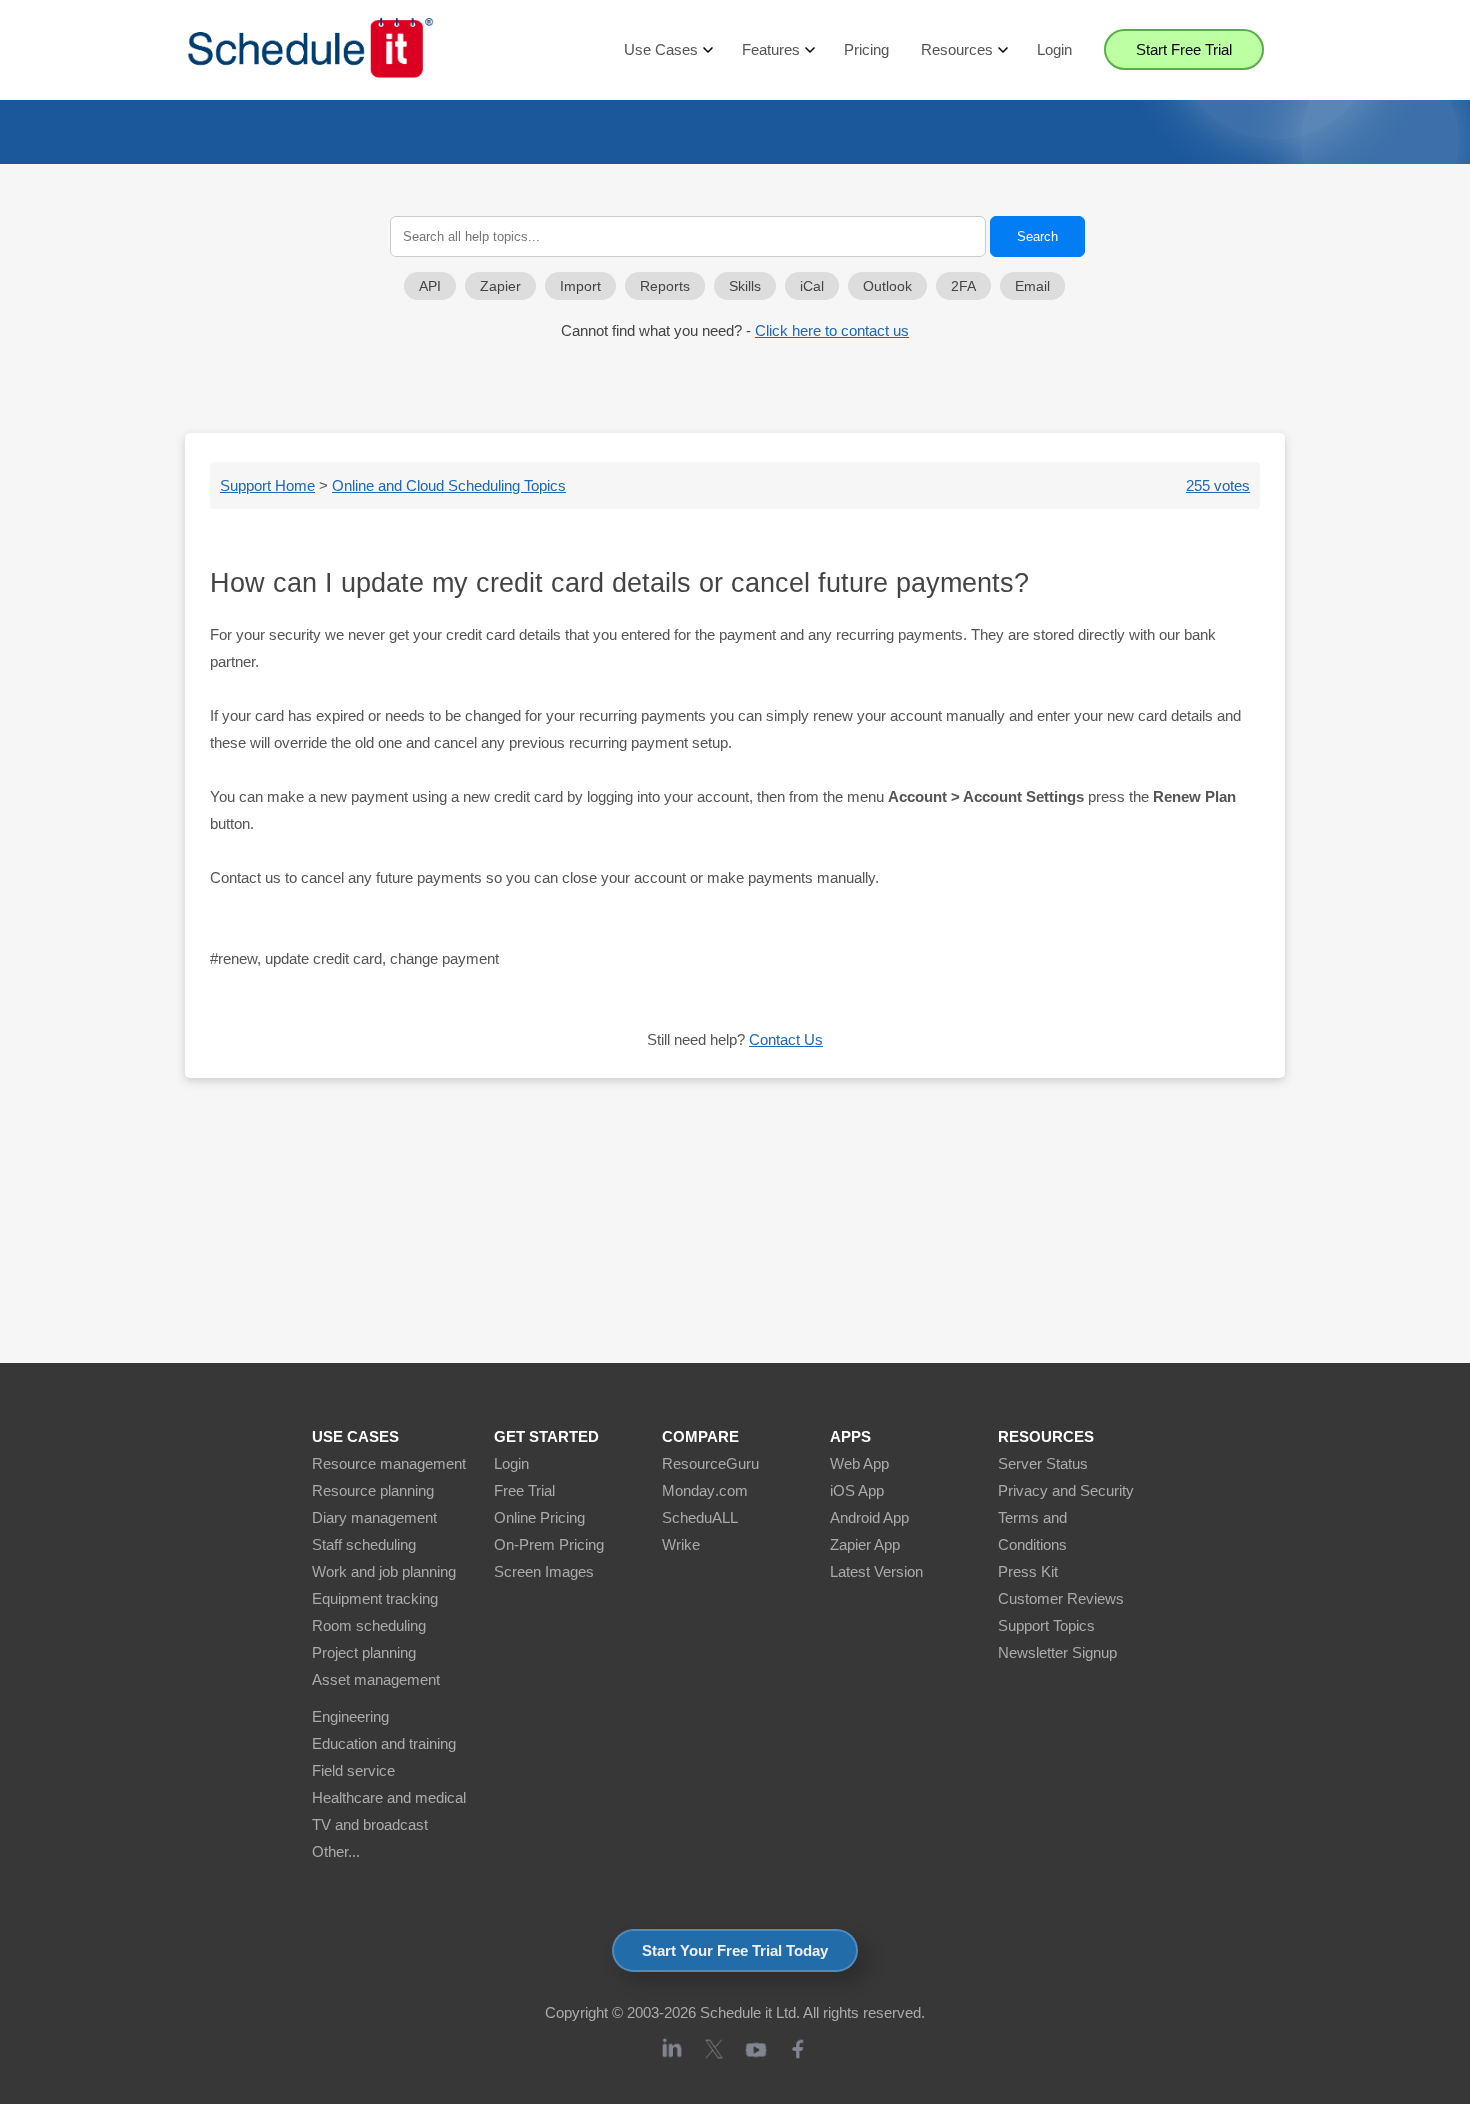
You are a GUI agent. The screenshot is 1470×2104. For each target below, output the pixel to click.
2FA (963, 286)
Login (1054, 49)
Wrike (681, 1544)
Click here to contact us (832, 330)
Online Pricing (539, 1517)
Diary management (374, 1517)
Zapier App (865, 1544)
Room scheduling (369, 1625)
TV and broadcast (370, 1824)
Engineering (350, 1716)
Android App (869, 1517)
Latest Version (876, 1571)
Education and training (384, 1743)
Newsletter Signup (1057, 1652)
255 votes (1218, 485)
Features (771, 49)
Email (1032, 286)
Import (580, 286)
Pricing (866, 49)
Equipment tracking (375, 1598)
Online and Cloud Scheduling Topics (449, 485)
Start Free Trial (1184, 49)
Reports (665, 286)
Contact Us (786, 1039)
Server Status (1043, 1463)
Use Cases (661, 49)
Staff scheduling (364, 1544)
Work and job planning (384, 1571)
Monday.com (705, 1490)
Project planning (364, 1652)
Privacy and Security (1066, 1490)
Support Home (267, 485)
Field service (353, 1770)
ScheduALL (700, 1517)
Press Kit (1028, 1571)
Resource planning (373, 1490)
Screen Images (544, 1571)
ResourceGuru (710, 1463)
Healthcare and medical (389, 1797)
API (430, 286)
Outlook (887, 286)
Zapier (500, 286)
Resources (957, 49)
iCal (812, 286)
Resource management (389, 1463)
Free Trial (524, 1490)
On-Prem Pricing (549, 1544)
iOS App (857, 1490)
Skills (745, 286)
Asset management (376, 1679)
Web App (859, 1463)
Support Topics (1046, 1625)
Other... (336, 1851)
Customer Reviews (1061, 1598)
